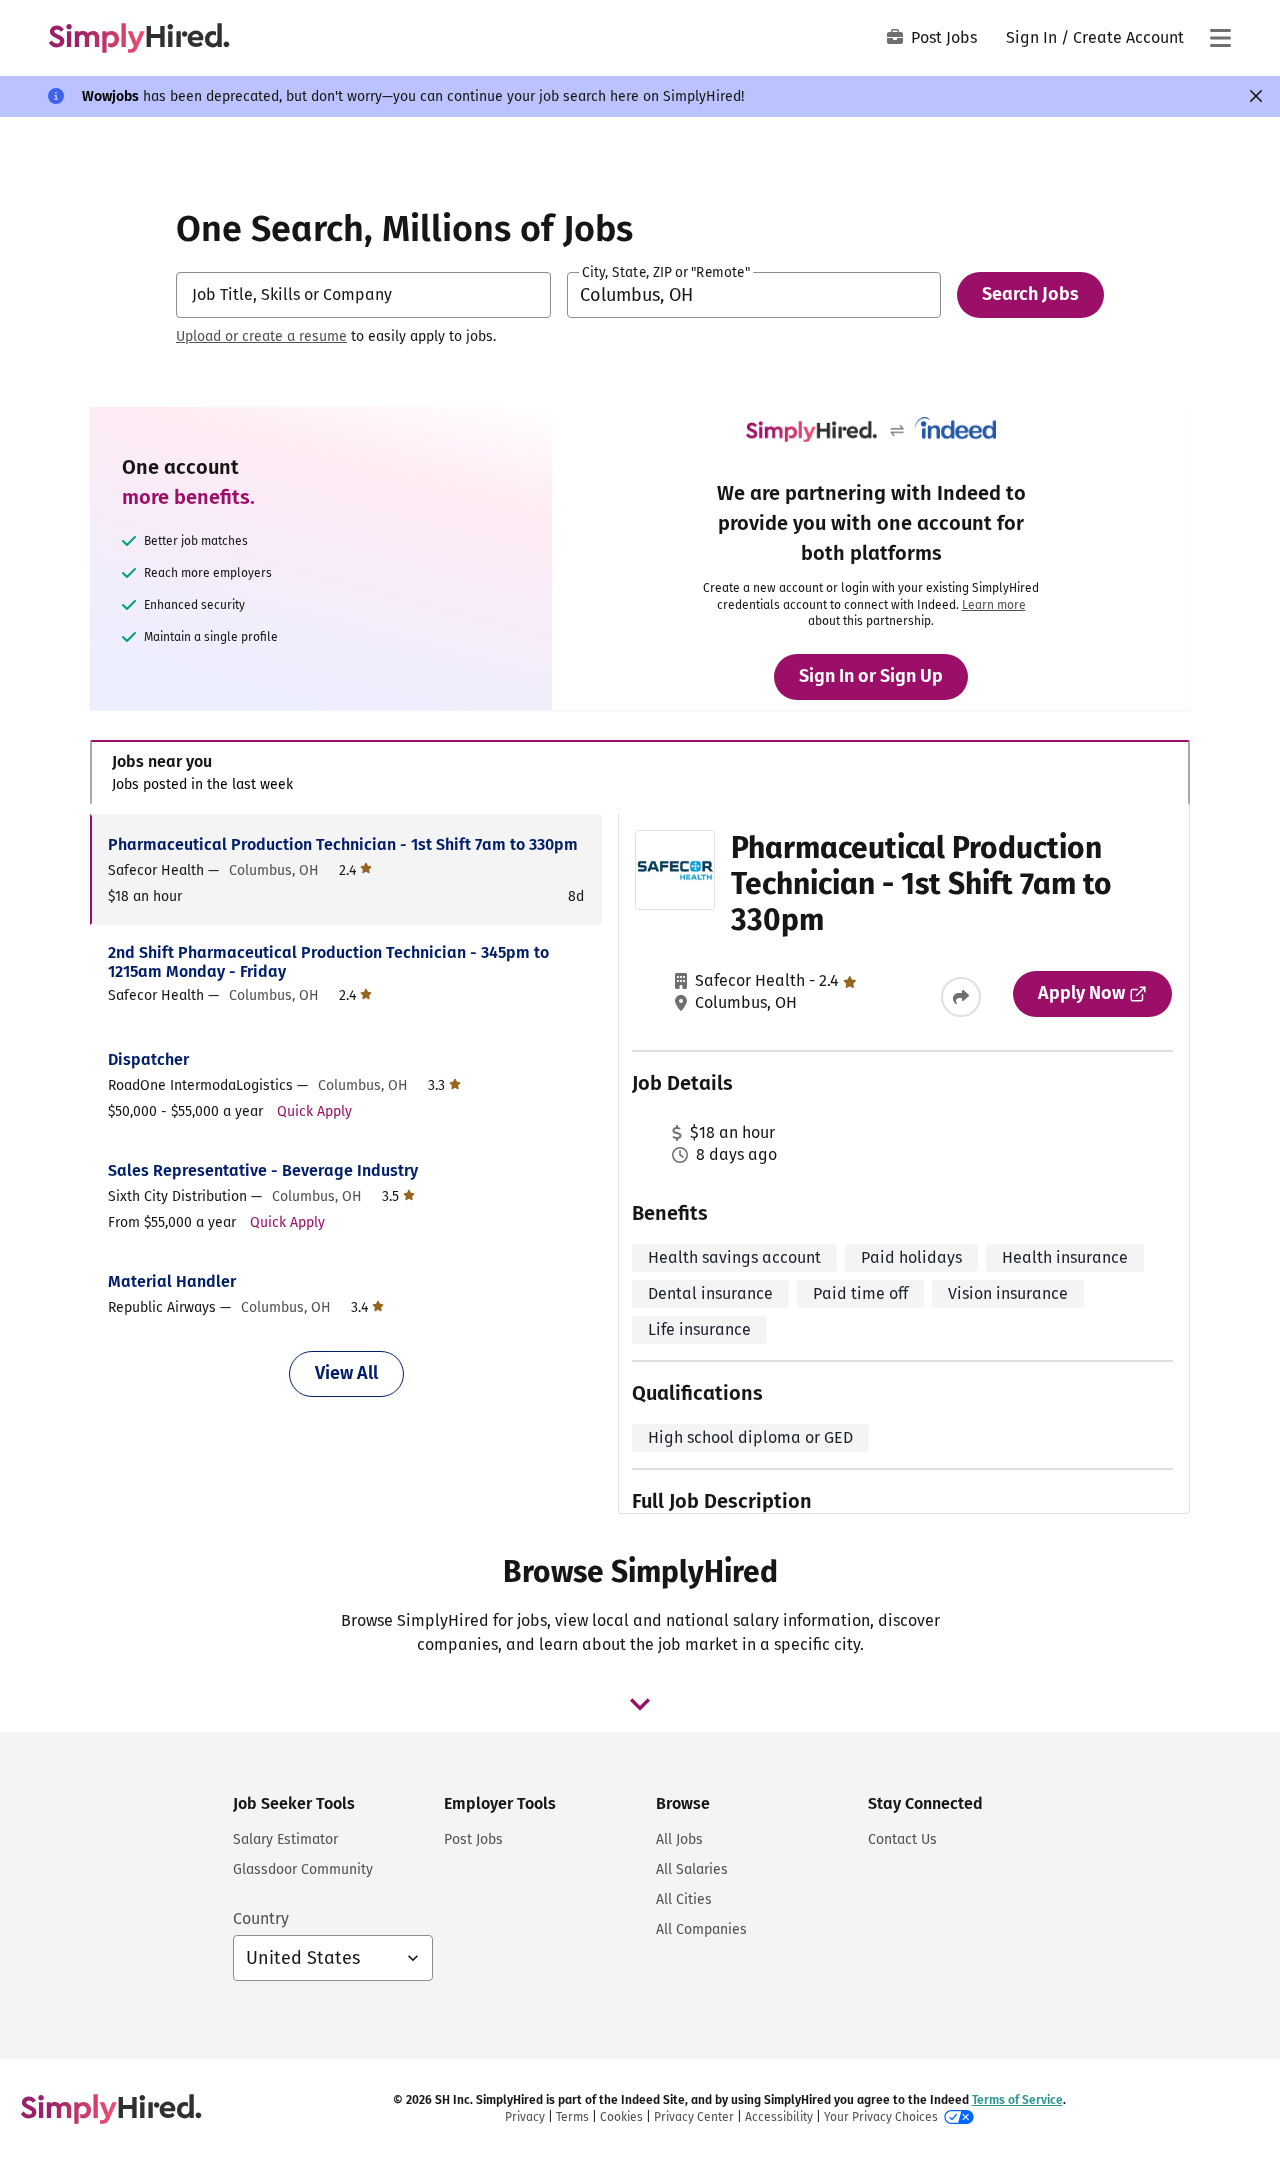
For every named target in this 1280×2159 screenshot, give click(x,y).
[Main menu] (1220, 38)
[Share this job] (961, 997)
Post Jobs (944, 37)
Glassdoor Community (303, 1869)
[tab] (640, 772)
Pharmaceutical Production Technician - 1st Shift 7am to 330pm (343, 844)
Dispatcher (148, 1059)
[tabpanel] (639, 1164)
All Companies (701, 1929)
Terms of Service (1017, 2100)
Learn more (994, 605)
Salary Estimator (285, 1839)
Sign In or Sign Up (871, 676)
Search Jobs (1030, 294)
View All (346, 1373)
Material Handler (172, 1281)
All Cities (684, 1899)
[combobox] (363, 295)
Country (261, 1918)
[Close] (1256, 96)
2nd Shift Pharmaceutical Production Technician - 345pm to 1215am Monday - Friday (328, 962)
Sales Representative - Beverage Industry (263, 1170)
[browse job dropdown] (640, 1704)
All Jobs (679, 1839)
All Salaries (692, 1869)
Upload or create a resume (261, 336)
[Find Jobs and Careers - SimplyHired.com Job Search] (139, 38)
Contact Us (902, 1839)
